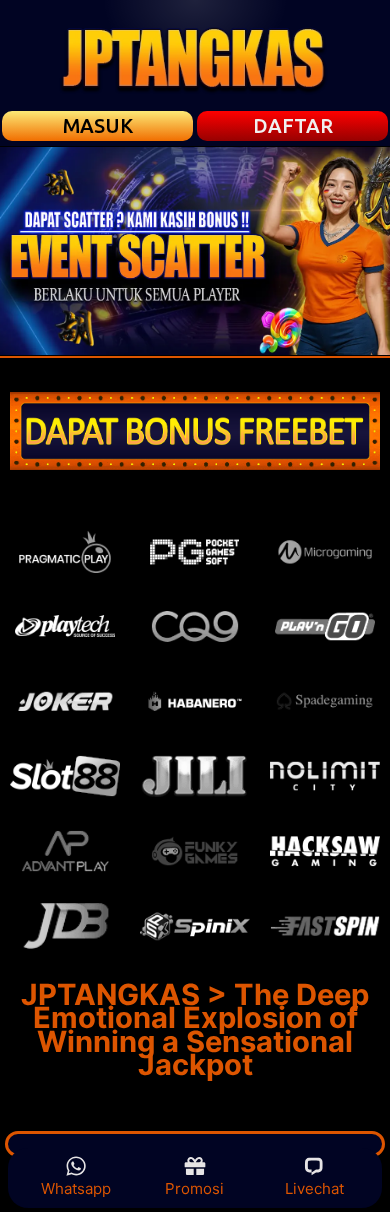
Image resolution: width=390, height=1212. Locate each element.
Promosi (194, 1188)
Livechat (314, 1188)
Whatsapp (76, 1188)
